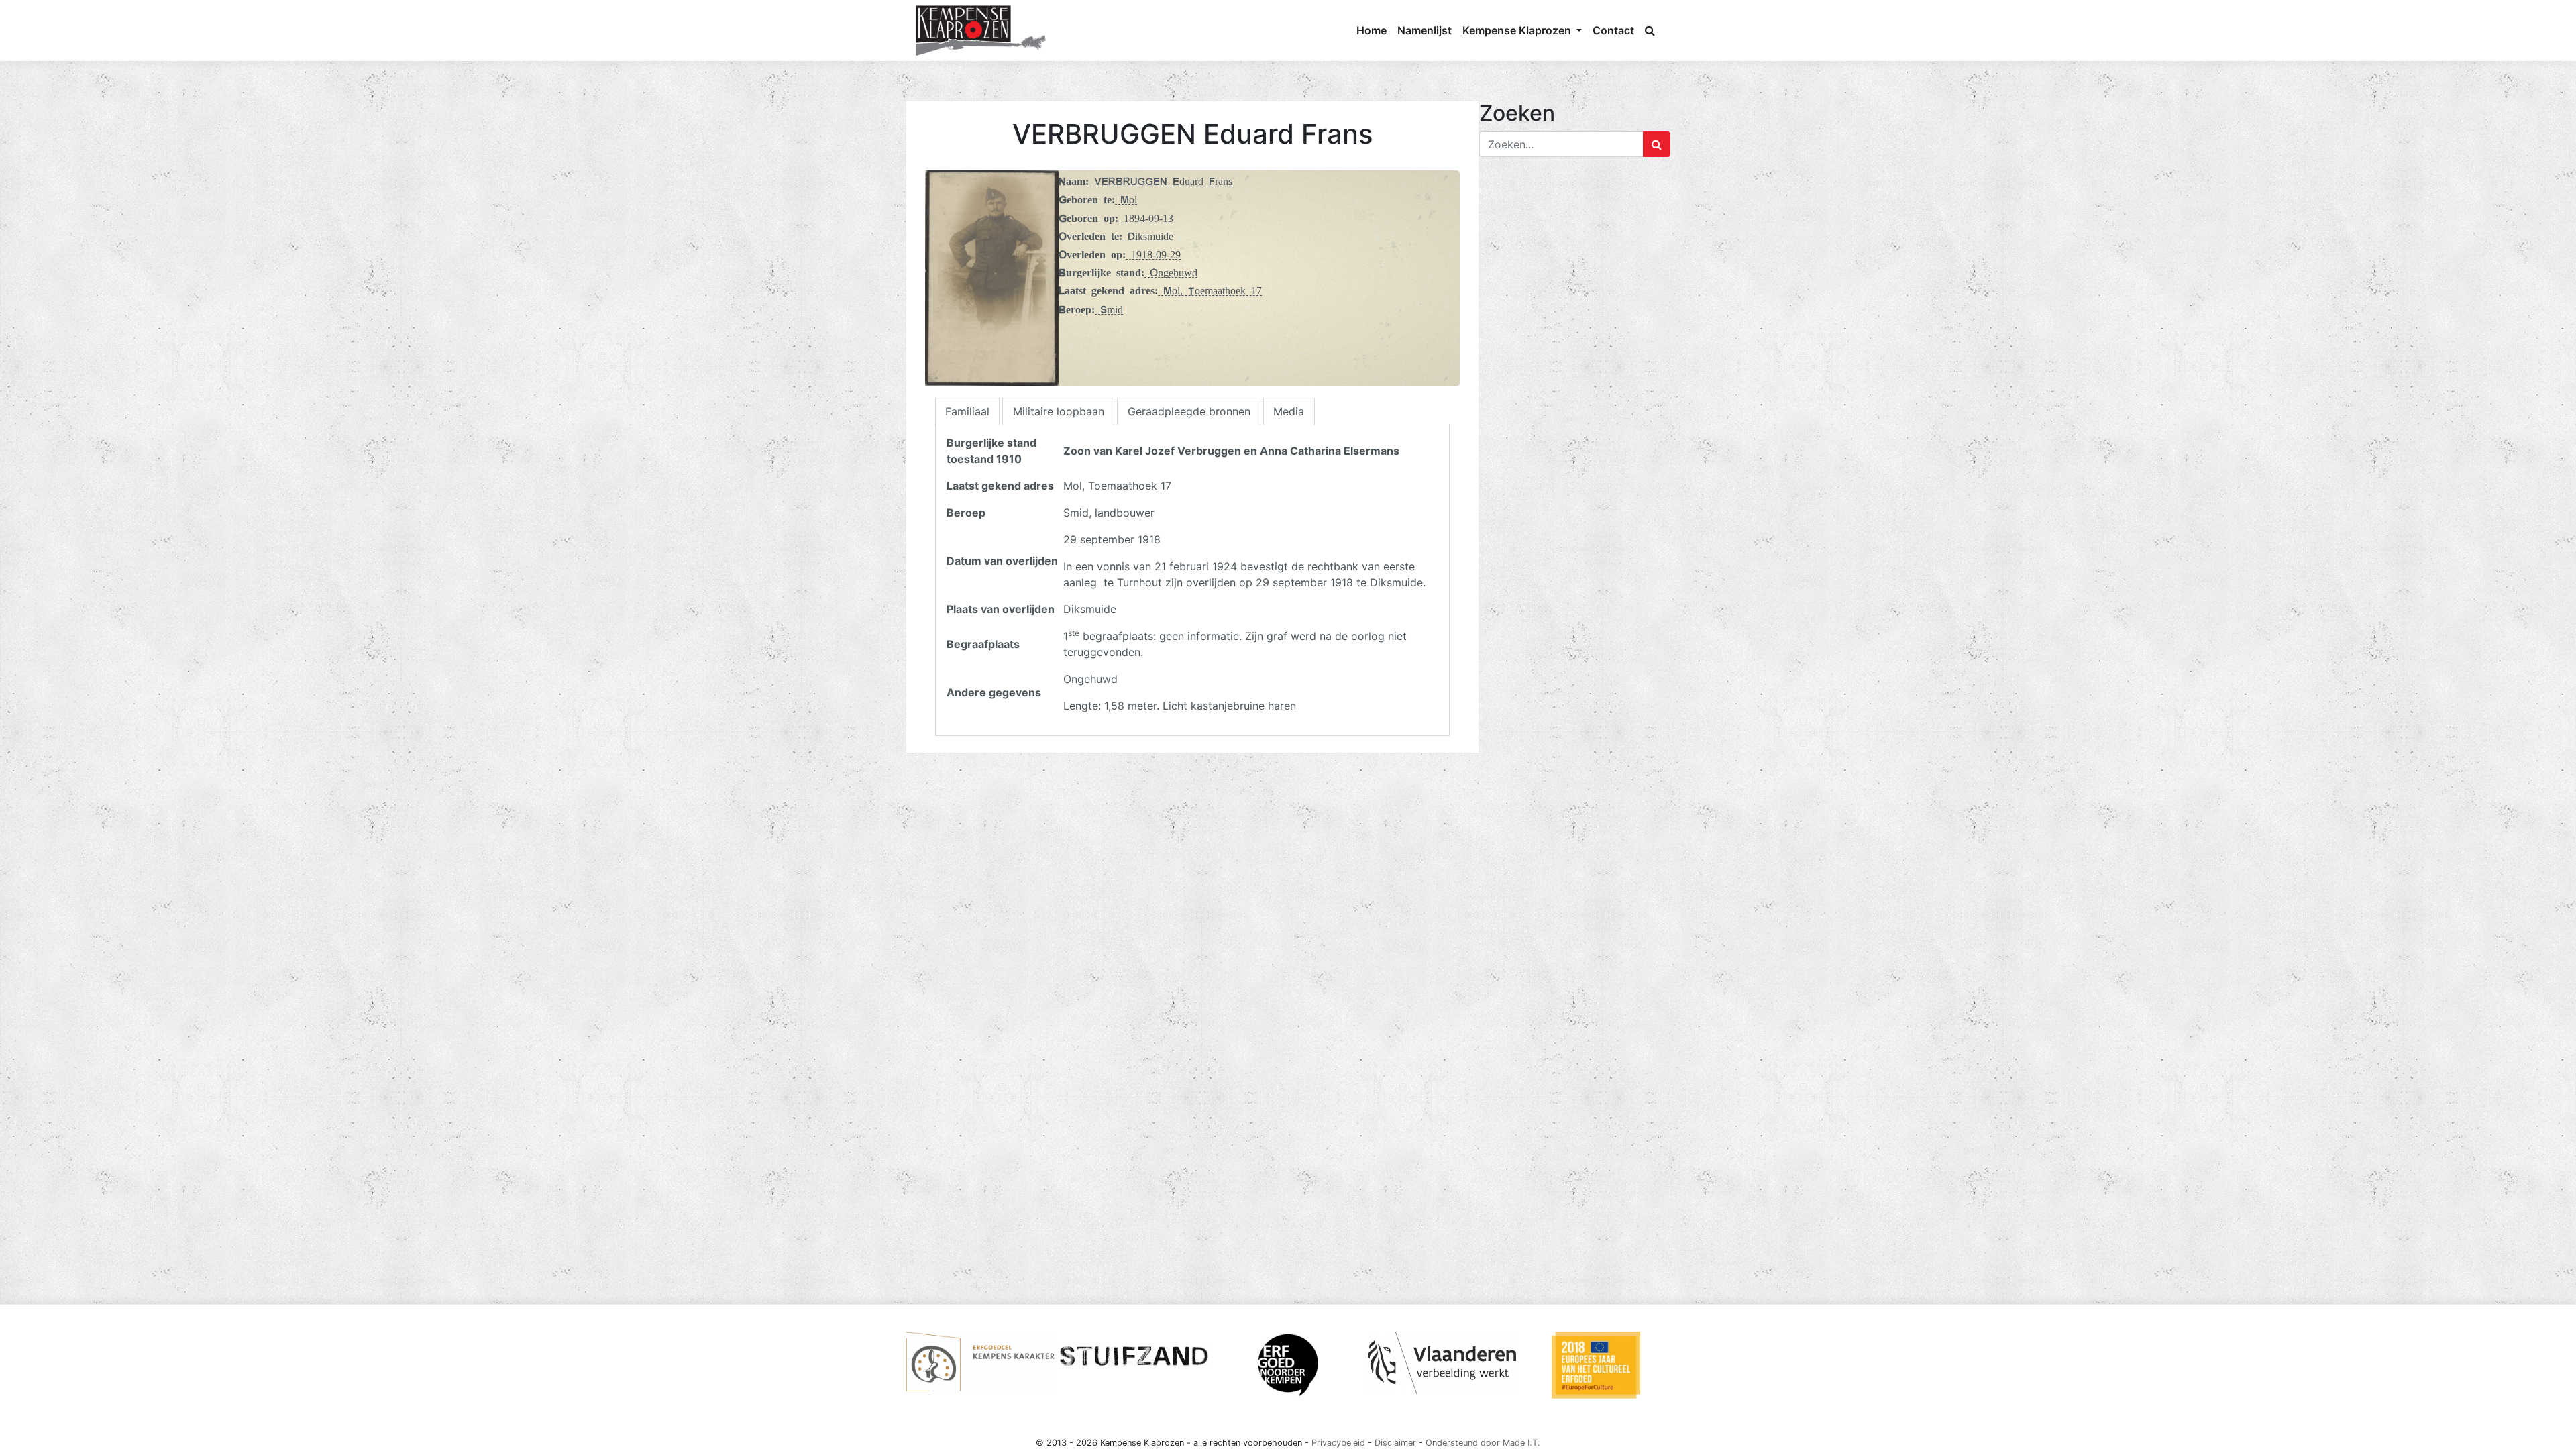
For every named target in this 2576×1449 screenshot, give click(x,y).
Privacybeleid (1338, 1443)
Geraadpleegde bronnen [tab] (1189, 411)
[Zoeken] (1650, 30)
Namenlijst (1425, 30)
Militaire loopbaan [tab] (1059, 411)
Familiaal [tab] (967, 411)
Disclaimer (1395, 1443)
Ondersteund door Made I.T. (1483, 1443)
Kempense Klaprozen (1518, 30)
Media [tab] (1289, 411)
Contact (1613, 30)
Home (1372, 30)
